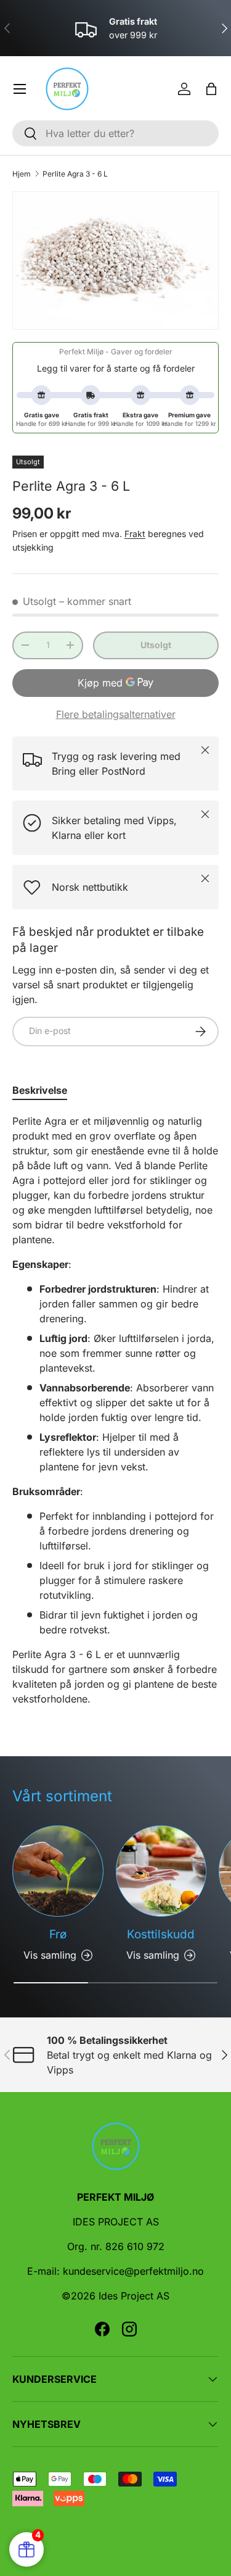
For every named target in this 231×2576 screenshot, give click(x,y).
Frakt (135, 534)
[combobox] (115, 133)
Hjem (22, 174)
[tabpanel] (115, 1410)
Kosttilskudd (161, 1934)
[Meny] (20, 89)
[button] (211, 89)
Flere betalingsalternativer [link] (116, 714)
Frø (58, 1934)
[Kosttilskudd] (161, 1871)
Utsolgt (156, 645)
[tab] (40, 1090)
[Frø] (58, 1871)
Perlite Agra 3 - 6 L (75, 174)
